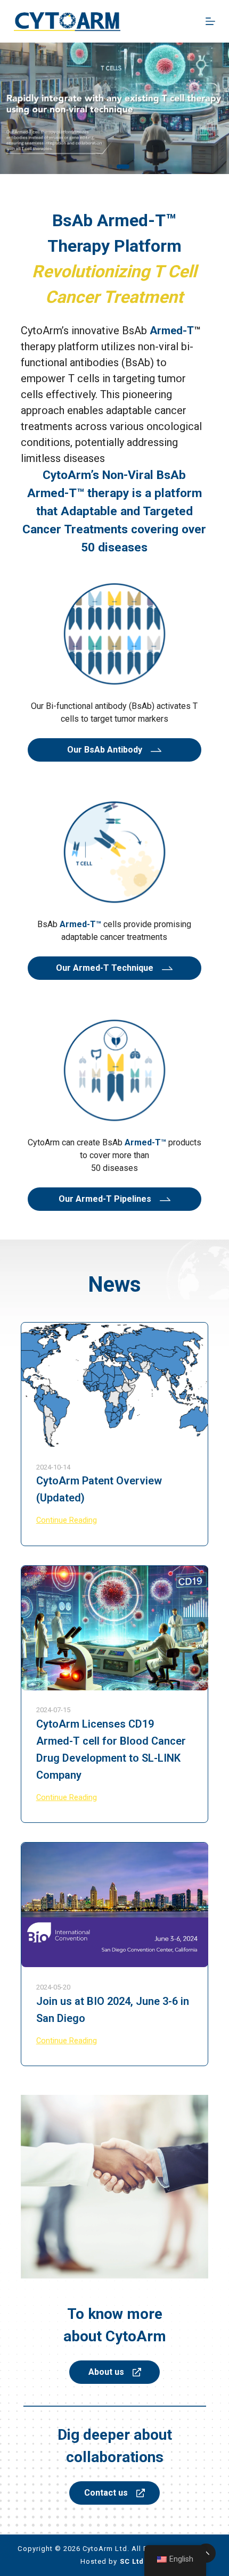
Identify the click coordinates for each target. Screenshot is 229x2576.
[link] (114, 108)
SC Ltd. (133, 2561)
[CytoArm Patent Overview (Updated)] (115, 1385)
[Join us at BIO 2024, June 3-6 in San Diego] (115, 1905)
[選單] (210, 21)
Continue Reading (67, 1521)
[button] (102, 167)
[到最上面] (206, 2553)
